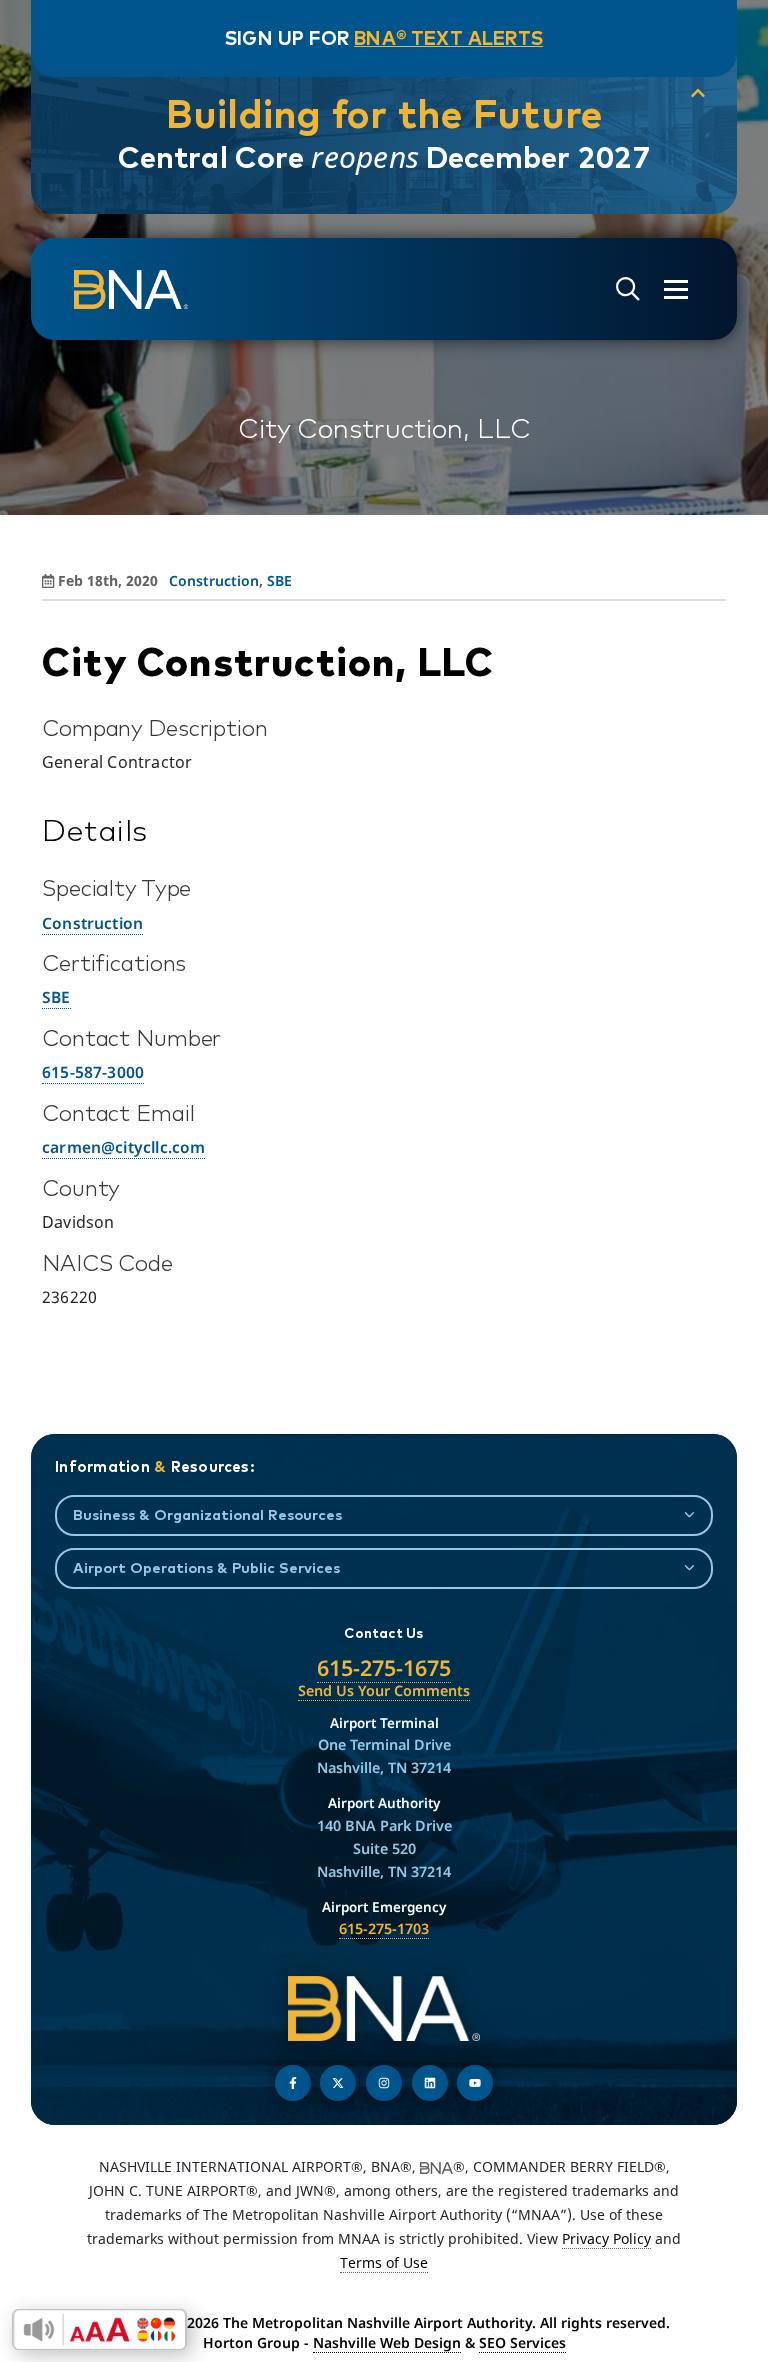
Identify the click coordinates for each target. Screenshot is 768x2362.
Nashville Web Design (387, 2342)
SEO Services (522, 2342)
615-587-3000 (93, 1072)
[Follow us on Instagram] (384, 2083)
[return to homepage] (131, 290)
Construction (214, 580)
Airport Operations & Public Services (206, 1567)
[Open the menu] (676, 289)
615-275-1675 (384, 1667)
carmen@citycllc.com (123, 1147)
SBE (279, 580)
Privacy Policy (606, 2238)
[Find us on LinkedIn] (430, 2083)
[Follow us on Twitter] (338, 2083)
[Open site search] (628, 289)
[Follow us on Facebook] (293, 2083)
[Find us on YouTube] (475, 2083)
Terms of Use (384, 2262)
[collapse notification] (698, 94)
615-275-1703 (384, 1928)
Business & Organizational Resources (207, 1514)
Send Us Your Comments (384, 1690)
